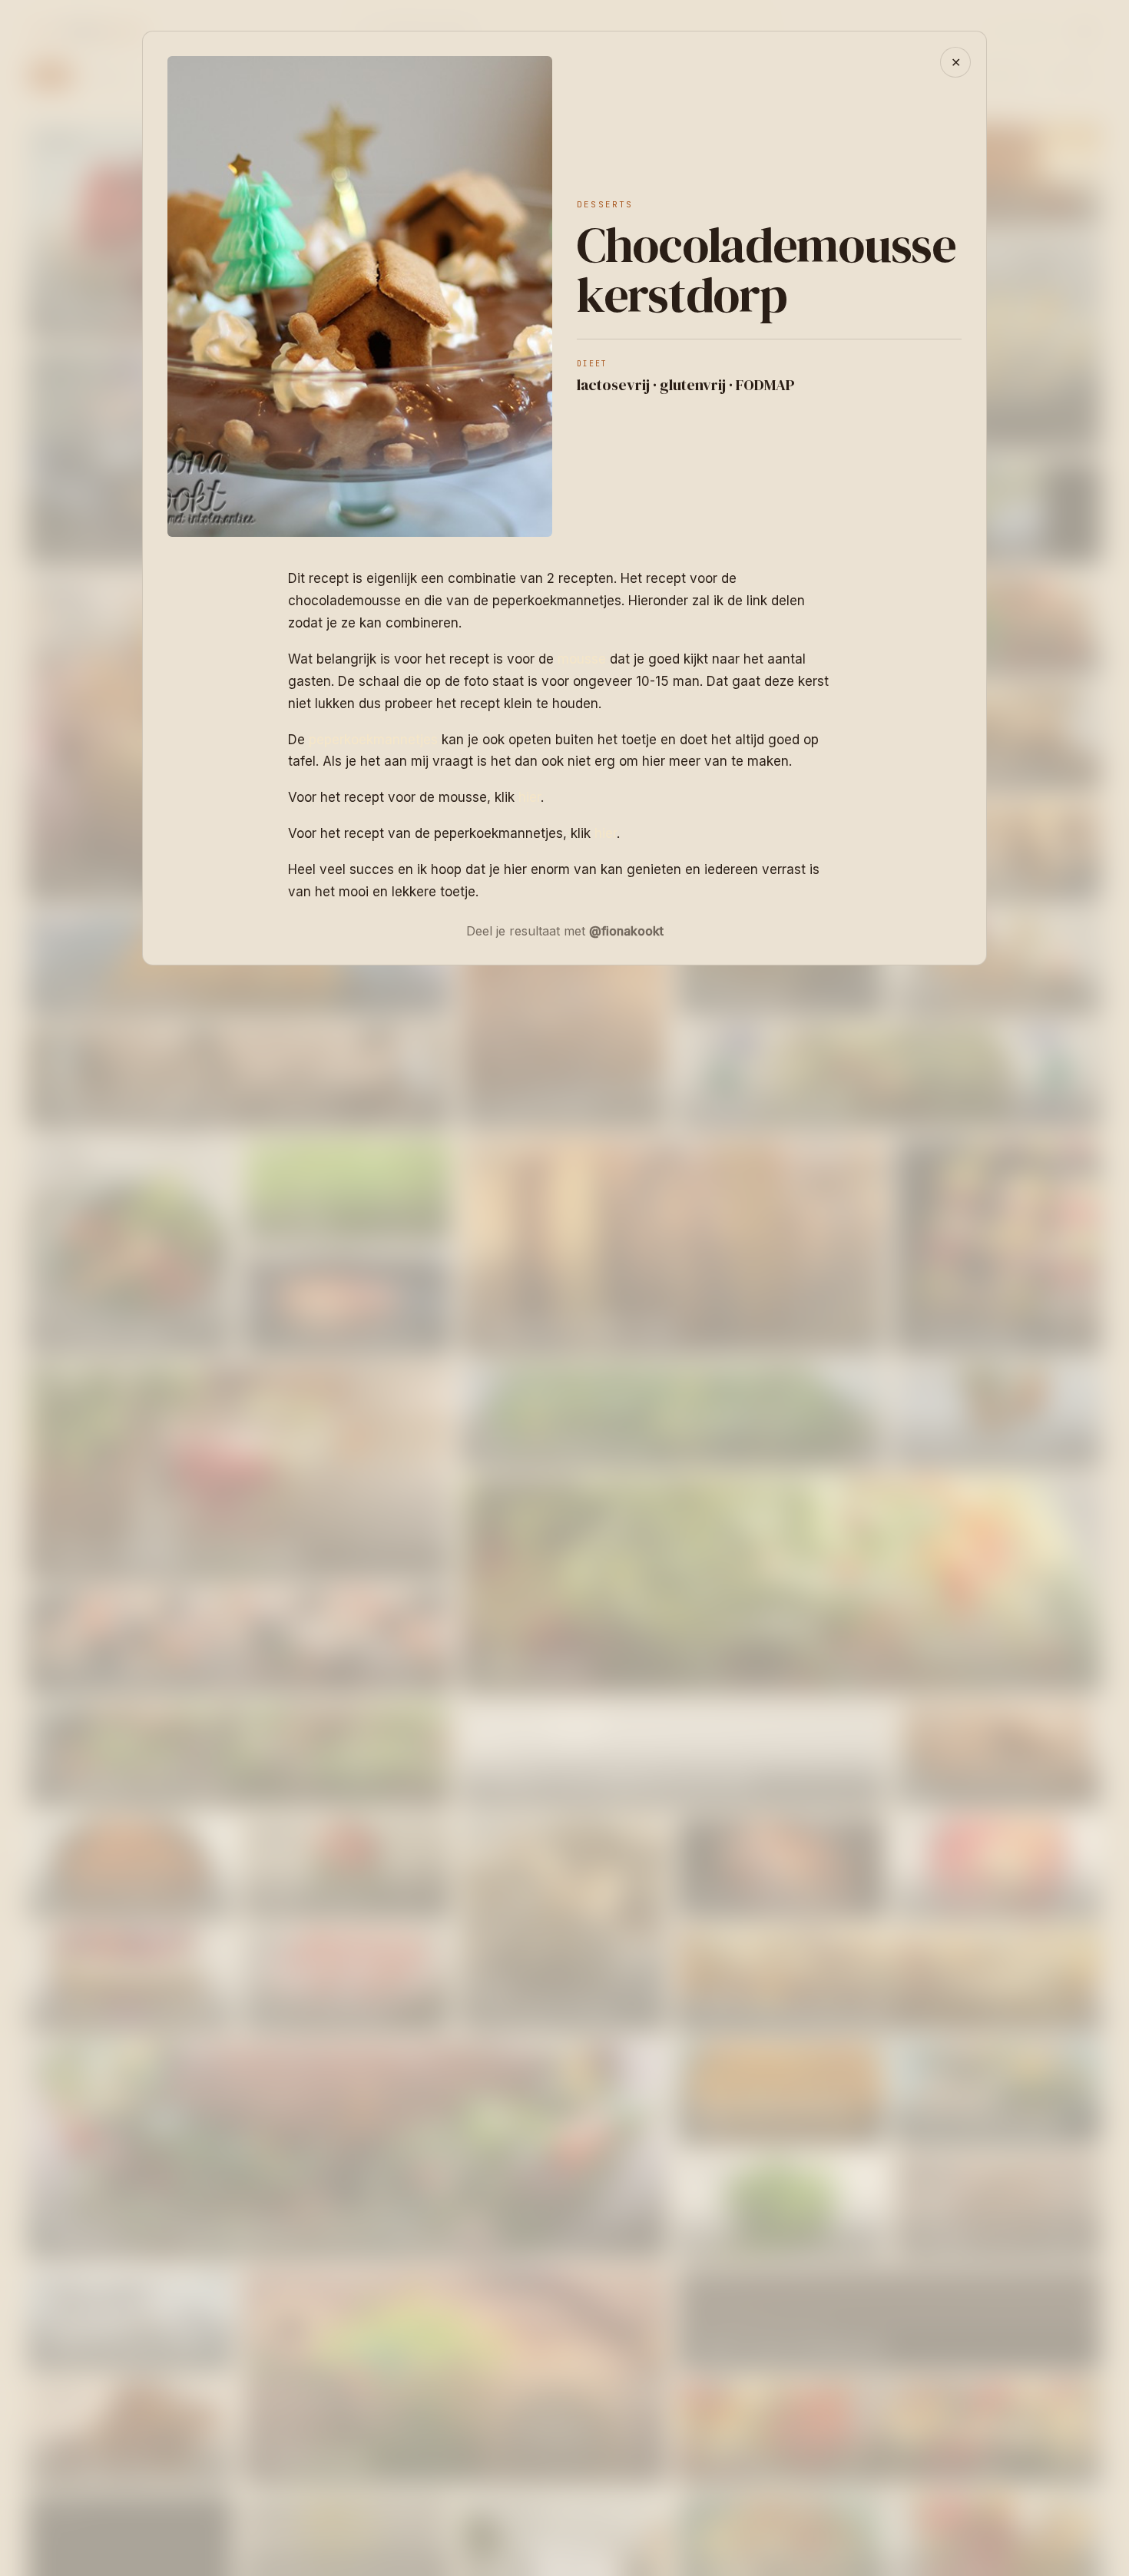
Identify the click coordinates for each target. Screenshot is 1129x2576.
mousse (582, 659)
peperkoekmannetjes (373, 740)
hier (530, 797)
